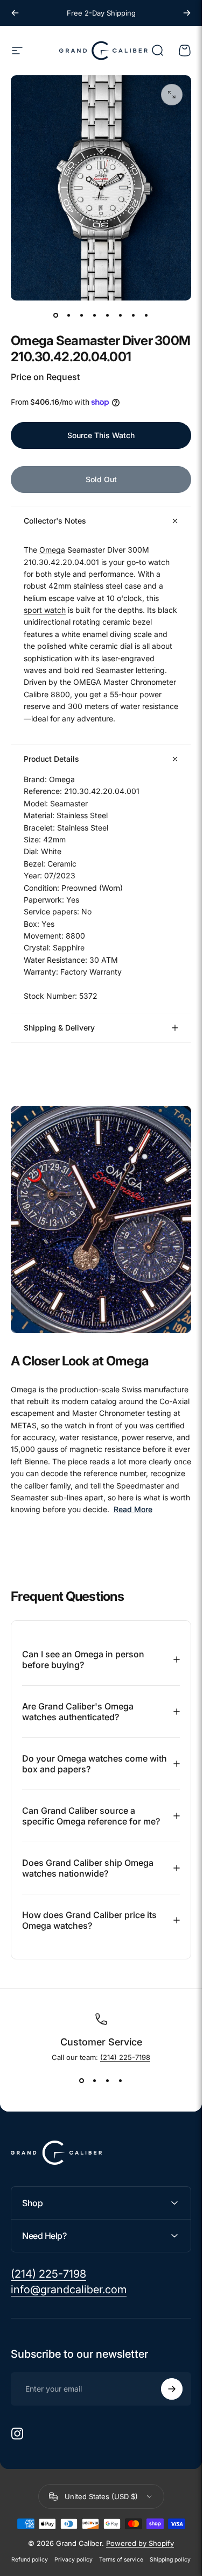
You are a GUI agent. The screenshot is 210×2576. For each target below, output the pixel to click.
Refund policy (30, 2560)
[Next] (187, 13)
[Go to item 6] (121, 316)
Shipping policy (170, 2560)
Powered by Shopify (140, 2543)
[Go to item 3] (82, 316)
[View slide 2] (95, 2081)
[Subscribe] (172, 2389)
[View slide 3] (108, 2081)
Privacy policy (73, 2560)
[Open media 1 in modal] (172, 95)
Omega (52, 550)
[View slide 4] (121, 2081)
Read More (133, 1510)
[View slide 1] (82, 2081)
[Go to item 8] (146, 316)
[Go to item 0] (56, 316)
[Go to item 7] (134, 316)
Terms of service (121, 2560)
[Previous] (15, 13)
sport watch (45, 610)
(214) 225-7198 (125, 2057)
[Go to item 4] (95, 316)
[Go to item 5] (108, 316)
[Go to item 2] (69, 316)
